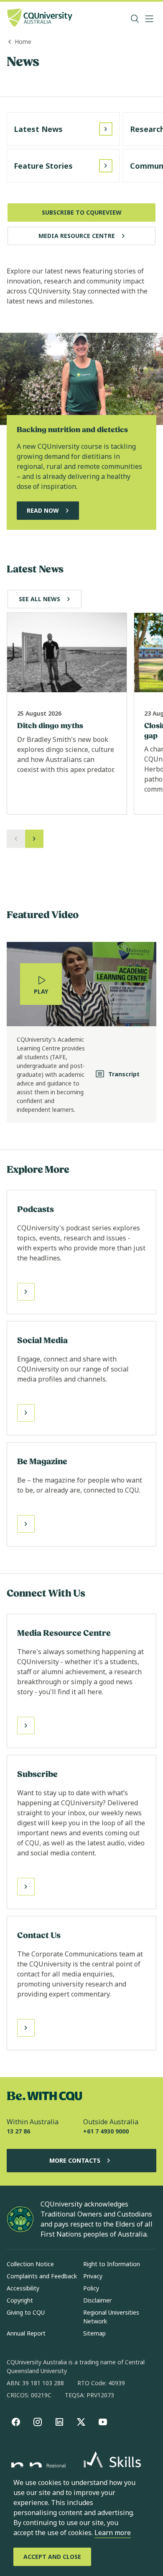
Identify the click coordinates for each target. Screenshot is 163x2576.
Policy (91, 2288)
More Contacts (75, 2160)
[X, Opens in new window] (81, 2422)
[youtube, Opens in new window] (103, 2422)
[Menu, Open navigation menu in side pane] (149, 19)
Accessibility (23, 2288)
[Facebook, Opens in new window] (16, 2422)
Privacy (93, 2276)
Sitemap (94, 2333)
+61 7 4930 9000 (106, 2131)
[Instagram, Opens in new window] (38, 2422)
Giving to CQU (26, 2312)
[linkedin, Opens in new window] (59, 2422)
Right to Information (112, 2264)
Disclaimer (97, 2300)
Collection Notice (30, 2264)
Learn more (113, 2533)
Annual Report (26, 2333)
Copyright (20, 2300)
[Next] (34, 839)
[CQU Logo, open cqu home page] (40, 19)
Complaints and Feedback (42, 2276)
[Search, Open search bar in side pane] (135, 19)
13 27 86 (18, 2131)
